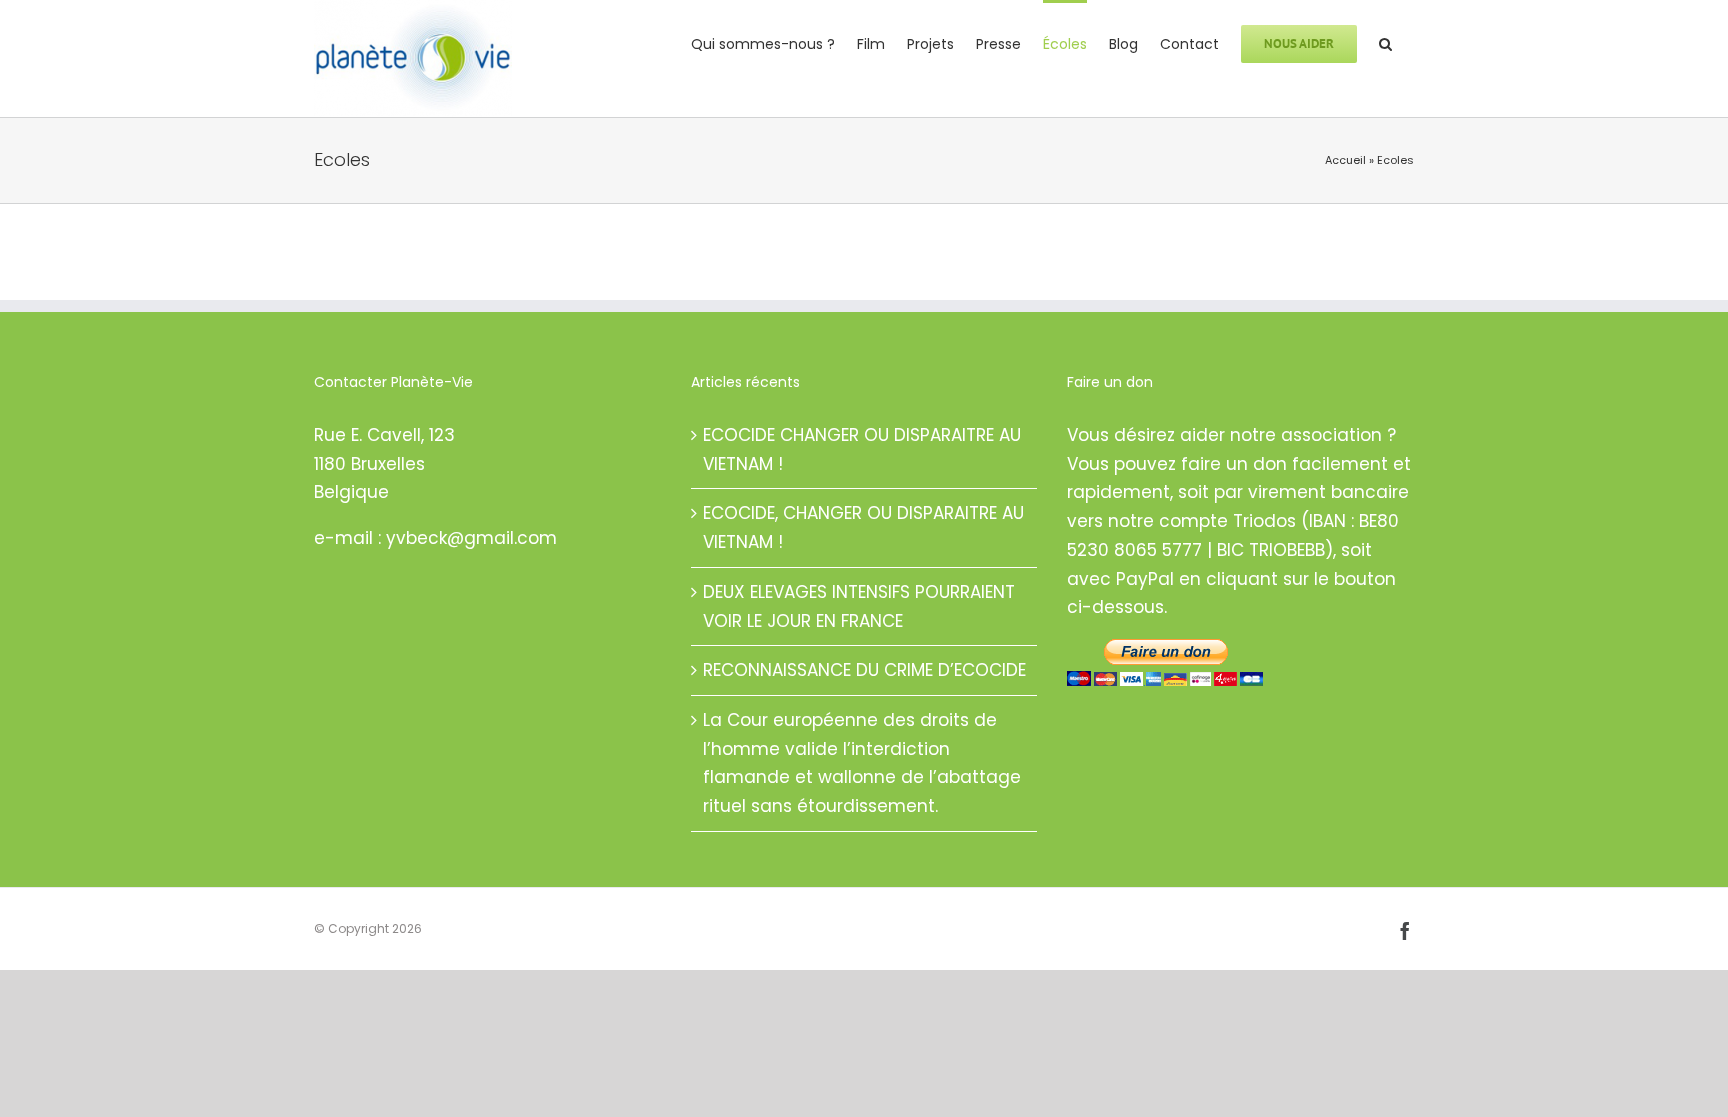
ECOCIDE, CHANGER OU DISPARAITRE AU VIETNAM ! (863, 527)
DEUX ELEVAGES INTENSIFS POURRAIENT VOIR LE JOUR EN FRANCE (859, 606)
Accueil (1345, 160)
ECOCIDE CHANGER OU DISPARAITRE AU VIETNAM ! (862, 449)
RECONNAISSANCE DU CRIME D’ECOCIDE (864, 670)
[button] (1385, 42)
